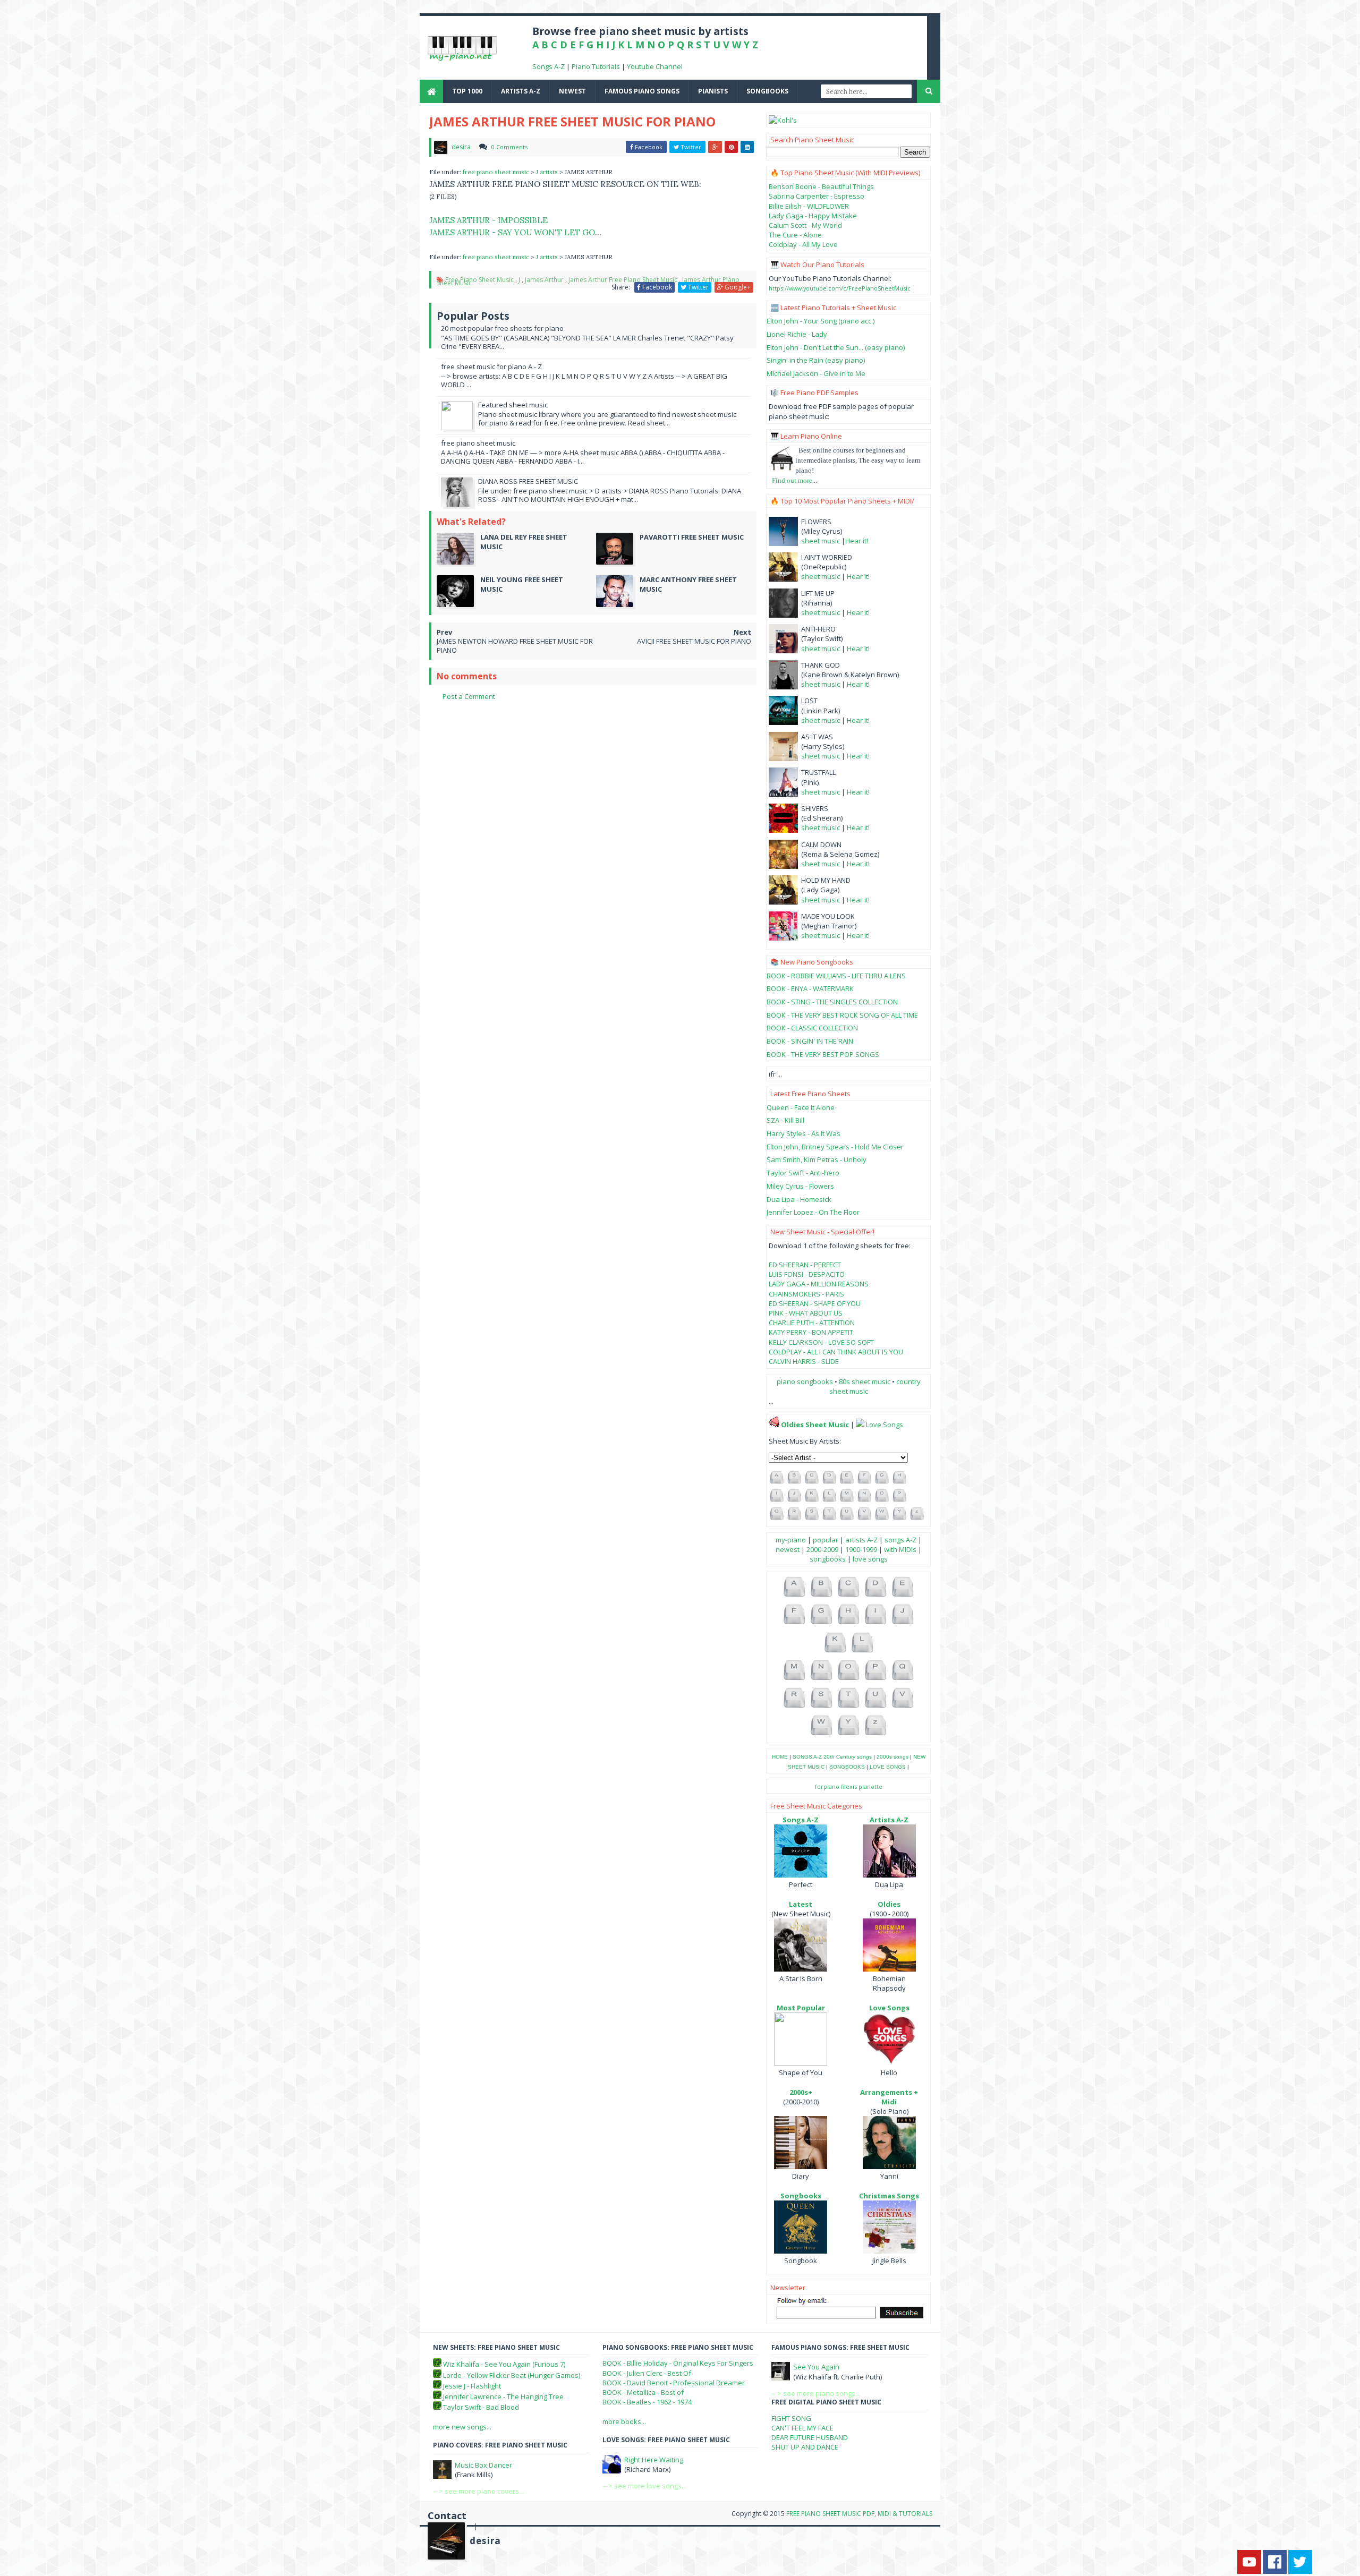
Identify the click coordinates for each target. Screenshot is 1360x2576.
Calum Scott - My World (805, 225)
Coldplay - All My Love (803, 244)
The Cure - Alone (795, 235)
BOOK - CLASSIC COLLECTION (812, 1028)
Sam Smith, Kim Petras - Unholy (817, 1159)
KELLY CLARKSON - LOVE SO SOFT (821, 1342)
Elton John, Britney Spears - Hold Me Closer (835, 1147)
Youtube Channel (655, 66)
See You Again (816, 2367)
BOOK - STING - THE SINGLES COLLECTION (832, 1002)
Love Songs (885, 1425)
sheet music (821, 541)
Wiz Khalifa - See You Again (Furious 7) (504, 2364)
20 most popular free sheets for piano (502, 328)
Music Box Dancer (483, 2465)
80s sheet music (865, 1381)
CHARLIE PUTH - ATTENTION (812, 1323)
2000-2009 (822, 1549)
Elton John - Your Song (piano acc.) (821, 321)
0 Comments (509, 147)
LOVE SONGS (888, 1767)
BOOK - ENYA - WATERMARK (810, 988)
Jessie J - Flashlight (472, 2386)
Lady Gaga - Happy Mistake (813, 216)
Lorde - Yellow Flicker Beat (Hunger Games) (512, 2375)
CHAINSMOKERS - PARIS (806, 1294)
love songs (870, 1559)
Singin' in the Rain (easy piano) (816, 360)
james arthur (544, 280)
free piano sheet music (497, 172)
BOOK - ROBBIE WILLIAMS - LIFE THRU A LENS (836, 976)
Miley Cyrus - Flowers (800, 1186)
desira (485, 2541)
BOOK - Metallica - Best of (643, 2392)
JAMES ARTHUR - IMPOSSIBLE (488, 220)
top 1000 (467, 91)
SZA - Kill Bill (785, 1120)
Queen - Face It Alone (801, 1107)
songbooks (767, 91)
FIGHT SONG (791, 2418)
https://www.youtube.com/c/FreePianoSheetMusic (840, 288)
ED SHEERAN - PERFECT (805, 1265)
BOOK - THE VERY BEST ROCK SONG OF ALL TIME (842, 1015)
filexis (849, 1786)
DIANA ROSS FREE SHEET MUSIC (528, 481)
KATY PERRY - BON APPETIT (811, 1332)
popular (826, 1540)
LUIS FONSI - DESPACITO (807, 1274)
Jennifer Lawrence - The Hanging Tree (503, 2396)
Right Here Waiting (654, 2460)
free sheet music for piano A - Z (491, 366)
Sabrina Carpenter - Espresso (817, 196)
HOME (780, 1757)
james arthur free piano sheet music (623, 280)
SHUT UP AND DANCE (805, 2447)
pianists (713, 91)
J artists (548, 172)
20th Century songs (848, 1757)
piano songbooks (805, 1381)
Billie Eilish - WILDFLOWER (809, 206)
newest (572, 91)
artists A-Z (521, 91)
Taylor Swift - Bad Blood (481, 2407)
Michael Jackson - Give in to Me (816, 373)
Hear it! (857, 541)
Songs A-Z (549, 66)
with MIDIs (900, 1549)
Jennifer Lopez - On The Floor (813, 1212)
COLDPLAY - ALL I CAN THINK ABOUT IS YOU (836, 1352)
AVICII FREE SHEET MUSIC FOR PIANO (694, 641)
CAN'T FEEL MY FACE (802, 2428)
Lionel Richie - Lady (797, 334)
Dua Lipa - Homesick (799, 1199)
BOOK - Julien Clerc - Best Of (647, 2373)
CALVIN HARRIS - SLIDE (804, 1361)
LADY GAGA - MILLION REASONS (819, 1284)
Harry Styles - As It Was (804, 1133)
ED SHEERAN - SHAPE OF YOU (815, 1303)
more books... (624, 2421)
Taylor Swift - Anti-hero (803, 1173)
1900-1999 (861, 1549)
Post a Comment (469, 696)
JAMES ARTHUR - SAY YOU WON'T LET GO (512, 232)
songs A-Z (900, 1540)
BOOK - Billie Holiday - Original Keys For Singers (678, 2363)
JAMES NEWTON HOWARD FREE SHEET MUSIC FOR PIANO (515, 646)
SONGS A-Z (807, 1757)
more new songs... (462, 2427)
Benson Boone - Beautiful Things (821, 186)
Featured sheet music (513, 405)
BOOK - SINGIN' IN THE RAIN (810, 1041)
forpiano (827, 1786)
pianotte (870, 1786)
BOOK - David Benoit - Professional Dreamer (674, 2383)
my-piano (791, 1540)
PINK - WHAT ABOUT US (806, 1313)
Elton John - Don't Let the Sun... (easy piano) (836, 347)
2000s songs (892, 1757)
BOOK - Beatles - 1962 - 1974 (647, 2402)
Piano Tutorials (596, 66)
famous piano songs (642, 91)
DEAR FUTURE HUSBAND (810, 2437)
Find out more (792, 480)
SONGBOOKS (847, 1767)
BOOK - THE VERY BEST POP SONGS (823, 1054)
